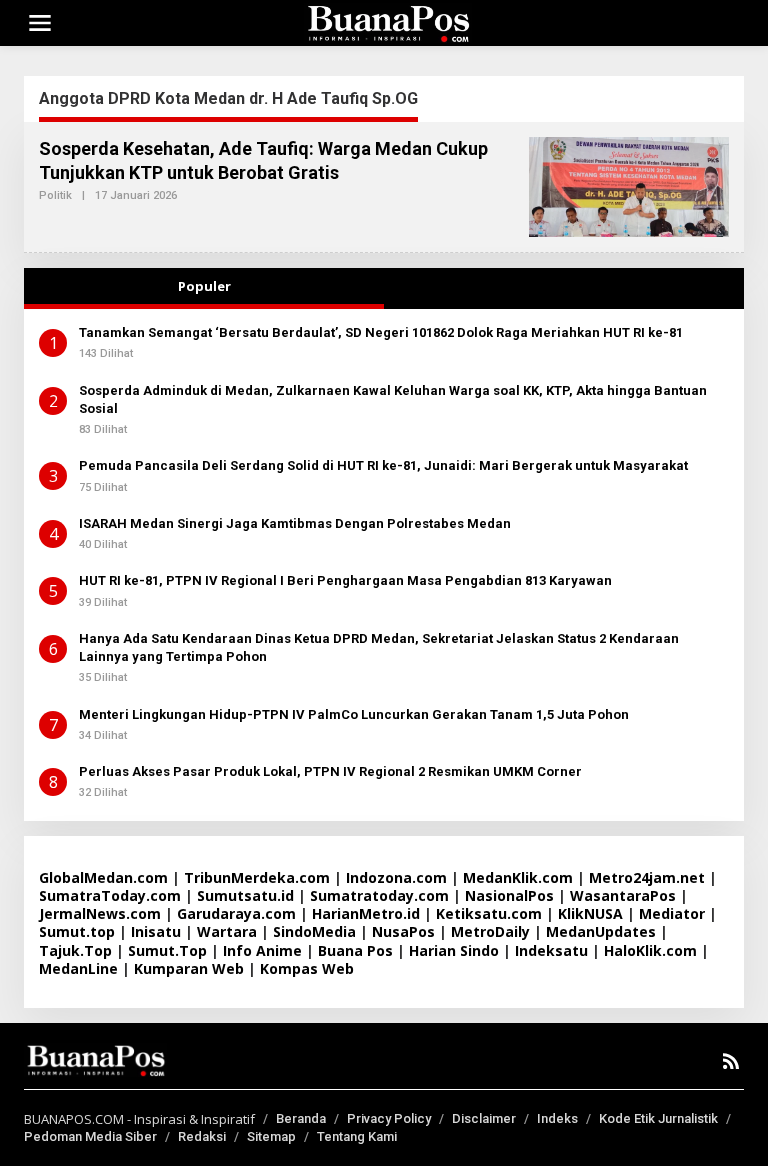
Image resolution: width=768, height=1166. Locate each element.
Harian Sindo (454, 950)
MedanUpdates (601, 931)
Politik (55, 195)
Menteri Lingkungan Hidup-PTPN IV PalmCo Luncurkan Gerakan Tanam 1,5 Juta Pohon (354, 714)
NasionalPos (509, 895)
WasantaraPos (623, 895)
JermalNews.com (100, 913)
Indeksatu (551, 950)
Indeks (557, 1118)
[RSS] (731, 1061)
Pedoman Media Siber (90, 1136)
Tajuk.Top (75, 950)
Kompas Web (307, 968)
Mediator (672, 913)
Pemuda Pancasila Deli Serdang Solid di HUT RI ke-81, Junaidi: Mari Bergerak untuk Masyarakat (383, 465)
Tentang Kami (357, 1136)
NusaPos (403, 931)
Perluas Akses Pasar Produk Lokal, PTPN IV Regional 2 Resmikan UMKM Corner (330, 771)
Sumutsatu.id (245, 895)
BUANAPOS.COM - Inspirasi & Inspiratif (139, 1119)
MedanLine (78, 968)
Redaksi (202, 1136)
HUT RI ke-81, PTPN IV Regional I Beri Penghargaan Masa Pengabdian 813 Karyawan (345, 580)
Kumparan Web (189, 968)
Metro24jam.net (647, 877)
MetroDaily (490, 931)
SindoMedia (314, 931)
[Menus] (40, 23)
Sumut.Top (167, 950)
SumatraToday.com (110, 895)
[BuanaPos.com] (388, 21)
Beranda (301, 1118)
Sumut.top (77, 931)
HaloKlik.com (650, 950)
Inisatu (156, 931)
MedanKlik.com (518, 877)
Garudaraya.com (236, 913)
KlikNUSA (590, 913)
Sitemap (271, 1136)
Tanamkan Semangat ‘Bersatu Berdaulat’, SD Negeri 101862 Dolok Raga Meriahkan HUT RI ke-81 (381, 332)
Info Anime (262, 950)
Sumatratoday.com (379, 895)
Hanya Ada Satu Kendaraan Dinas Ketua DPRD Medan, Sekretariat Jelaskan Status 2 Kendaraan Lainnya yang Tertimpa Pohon (379, 647)
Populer (204, 286)
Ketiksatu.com (489, 913)
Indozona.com (396, 877)
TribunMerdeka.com (257, 877)
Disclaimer (484, 1118)
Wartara (227, 931)
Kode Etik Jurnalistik (658, 1118)
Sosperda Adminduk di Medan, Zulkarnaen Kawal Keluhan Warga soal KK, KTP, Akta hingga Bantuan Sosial (393, 399)
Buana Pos (355, 950)
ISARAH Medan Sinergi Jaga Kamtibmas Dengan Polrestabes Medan (295, 523)
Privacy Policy (389, 1118)
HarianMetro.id (366, 913)
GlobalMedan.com (103, 877)
